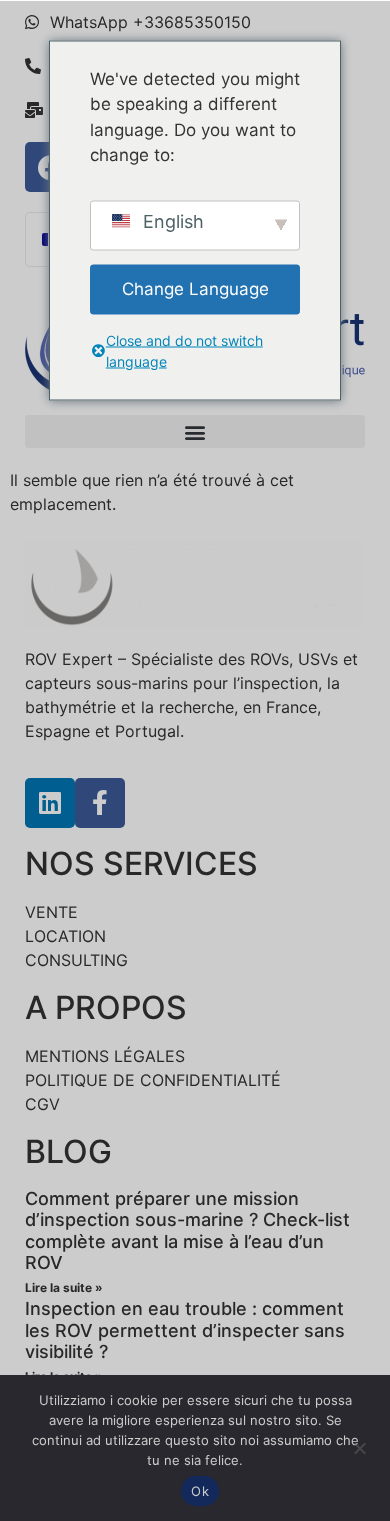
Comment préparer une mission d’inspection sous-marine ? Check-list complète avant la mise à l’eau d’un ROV (187, 1231)
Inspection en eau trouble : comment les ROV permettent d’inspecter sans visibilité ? (185, 1330)
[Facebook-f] (100, 803)
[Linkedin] (50, 803)
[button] (195, 431)
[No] (359, 1446)
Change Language (195, 288)
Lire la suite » (64, 1287)
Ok (200, 1491)
